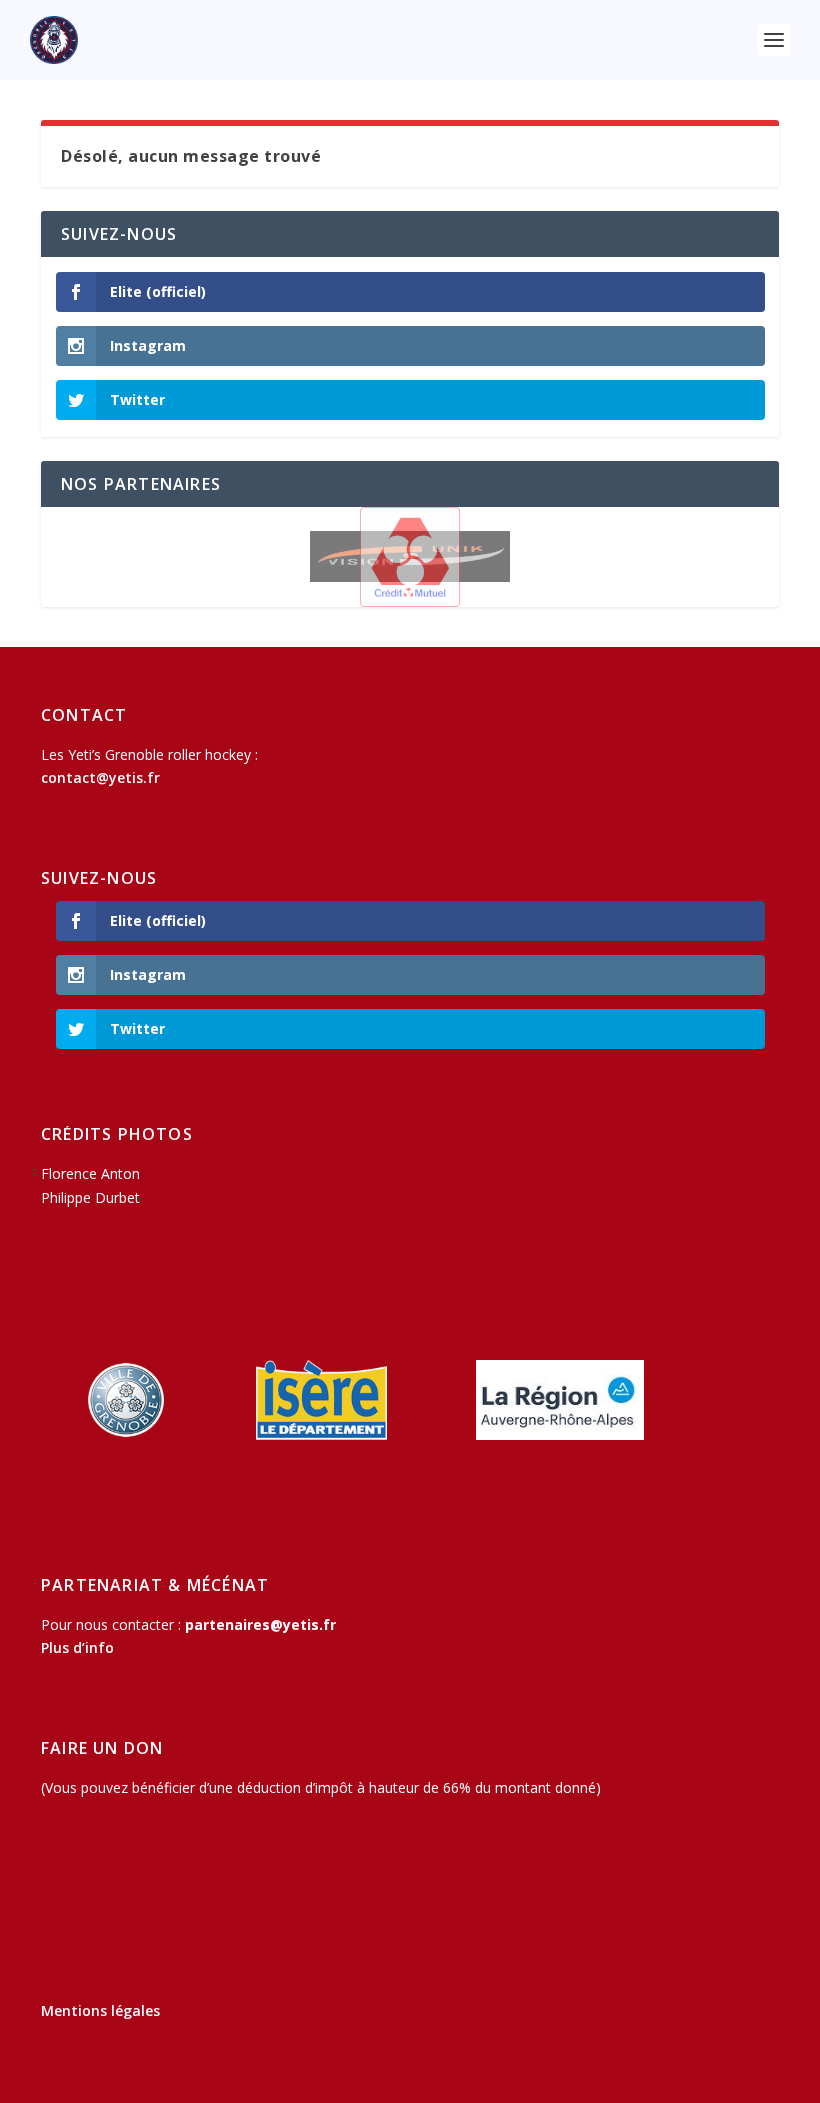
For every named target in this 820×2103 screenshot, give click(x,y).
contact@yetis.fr (100, 777)
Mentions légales (100, 2010)
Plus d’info (77, 1647)
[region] (410, 557)
